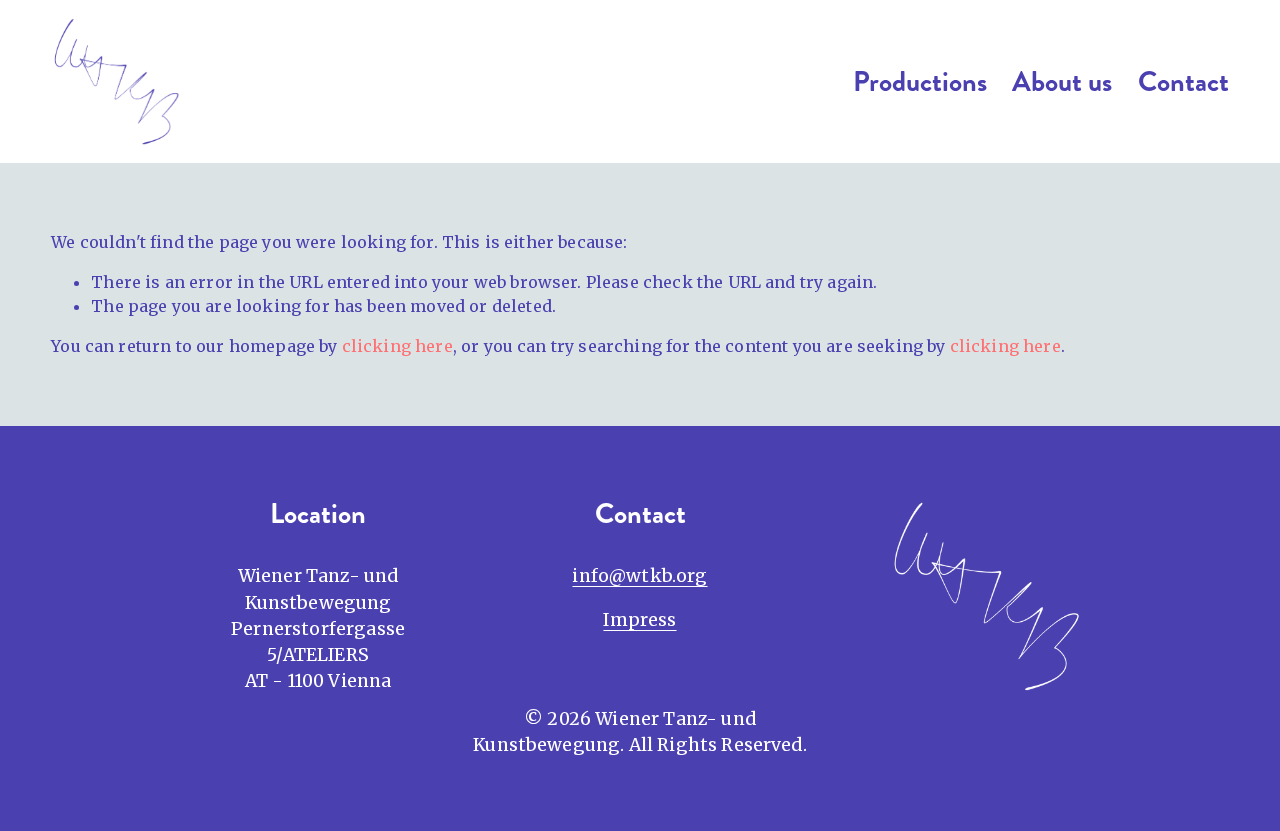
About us (1062, 82)
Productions (920, 82)
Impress (639, 620)
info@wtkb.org (639, 576)
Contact (1183, 82)
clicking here (397, 346)
